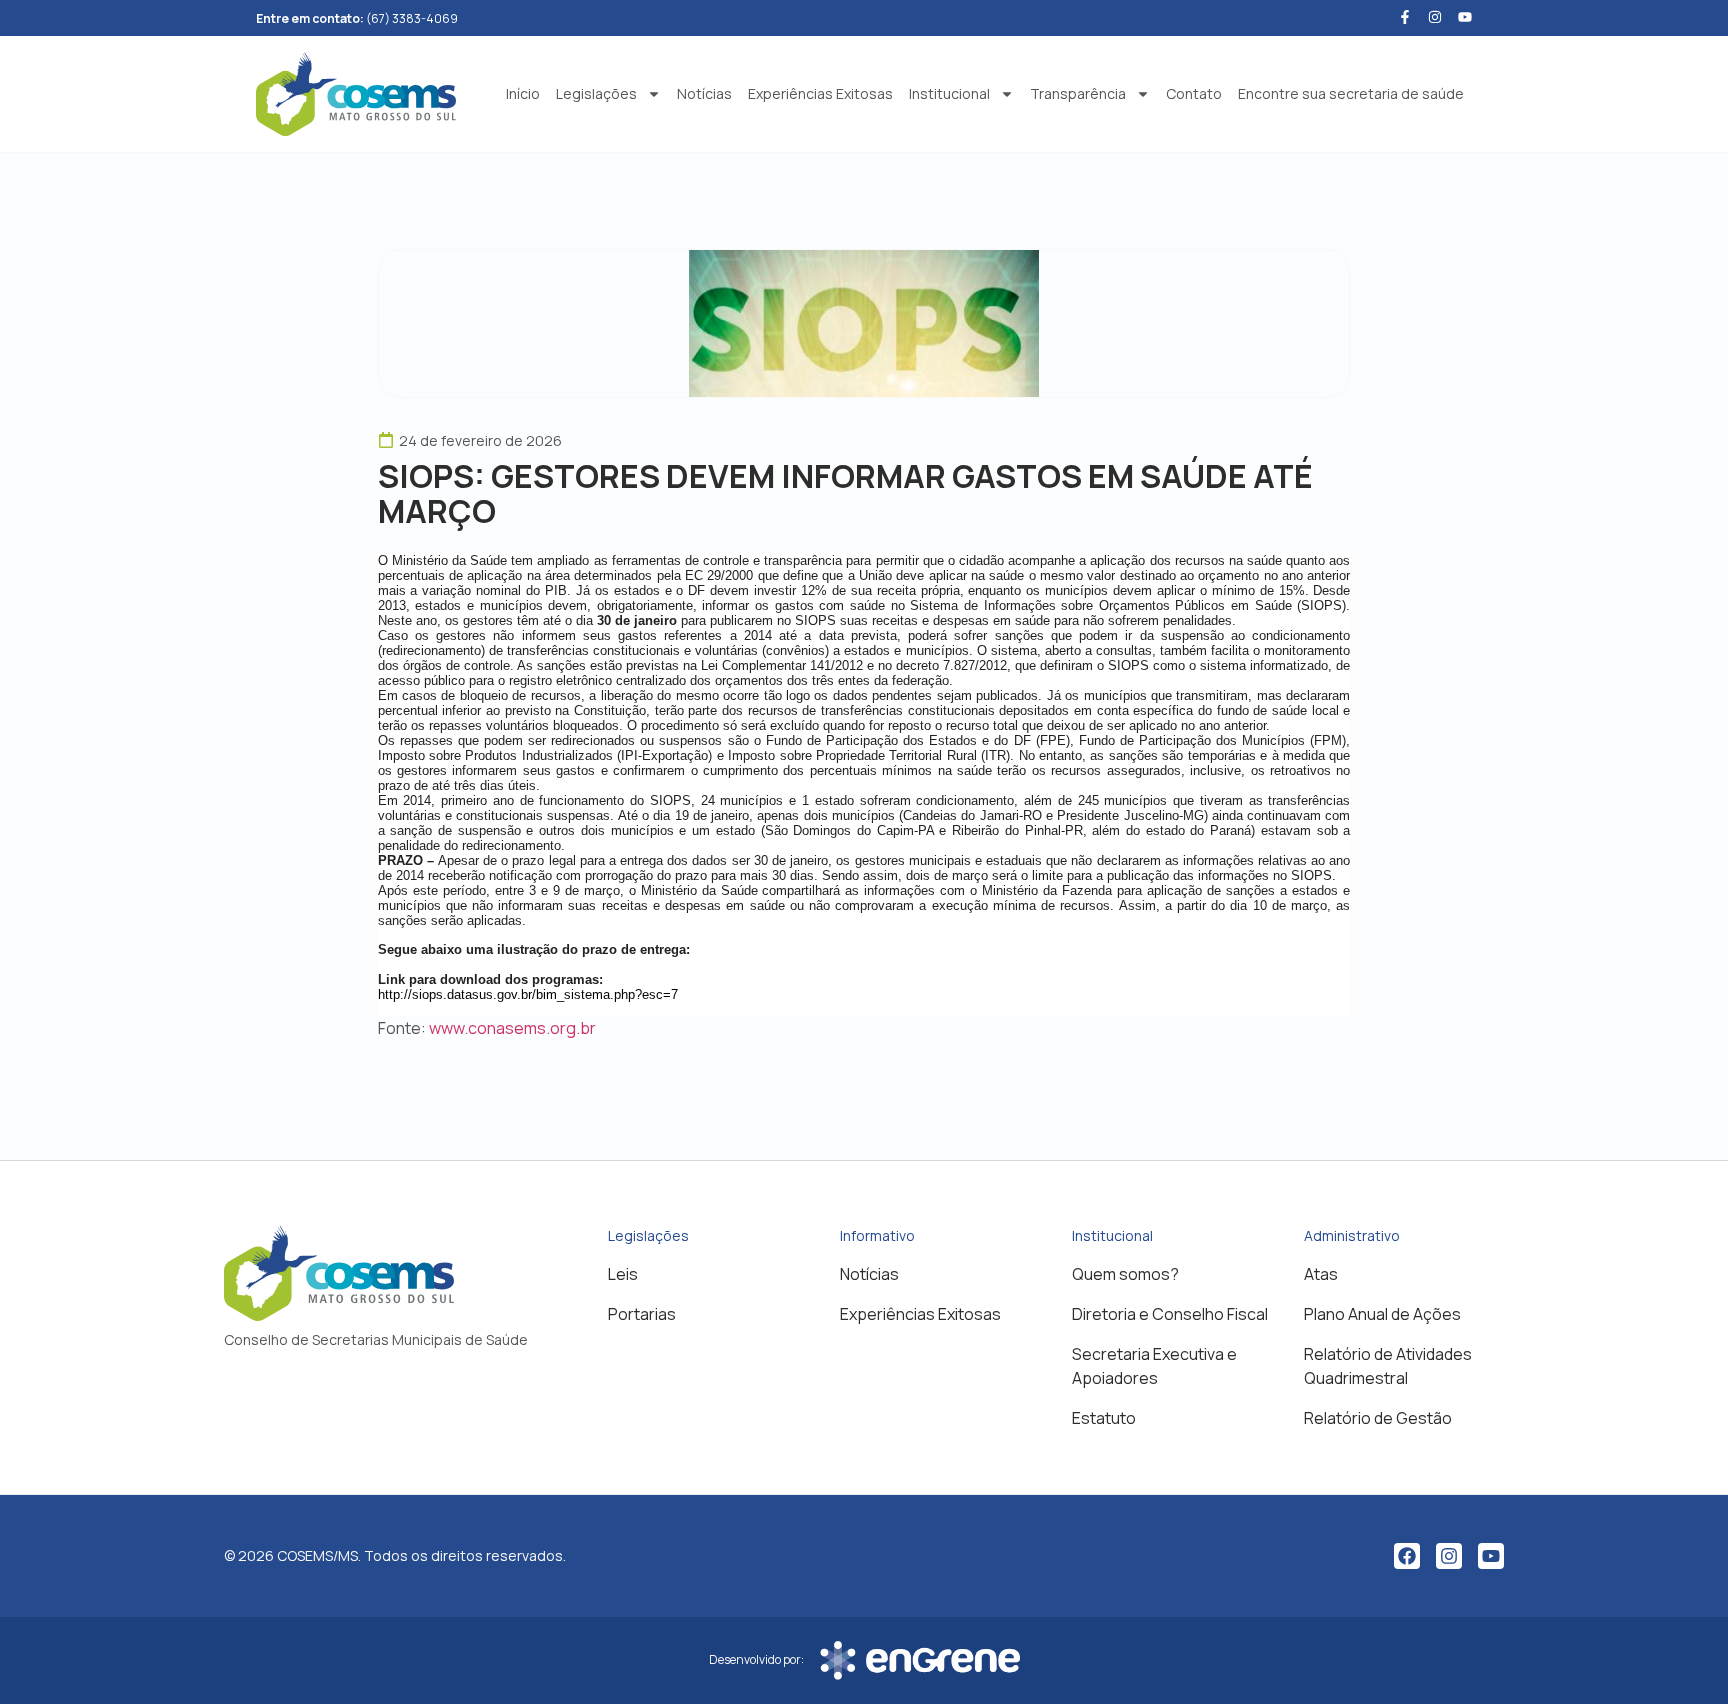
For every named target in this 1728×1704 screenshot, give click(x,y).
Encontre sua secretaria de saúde (1351, 93)
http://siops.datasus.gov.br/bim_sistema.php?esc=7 (528, 994)
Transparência (1078, 93)
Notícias (704, 93)
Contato (1194, 93)
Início (523, 93)
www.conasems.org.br (512, 1028)
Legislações (596, 93)
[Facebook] (1407, 1556)
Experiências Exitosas (820, 93)
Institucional (949, 93)
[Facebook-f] (1405, 17)
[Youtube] (1465, 17)
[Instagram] (1449, 1556)
